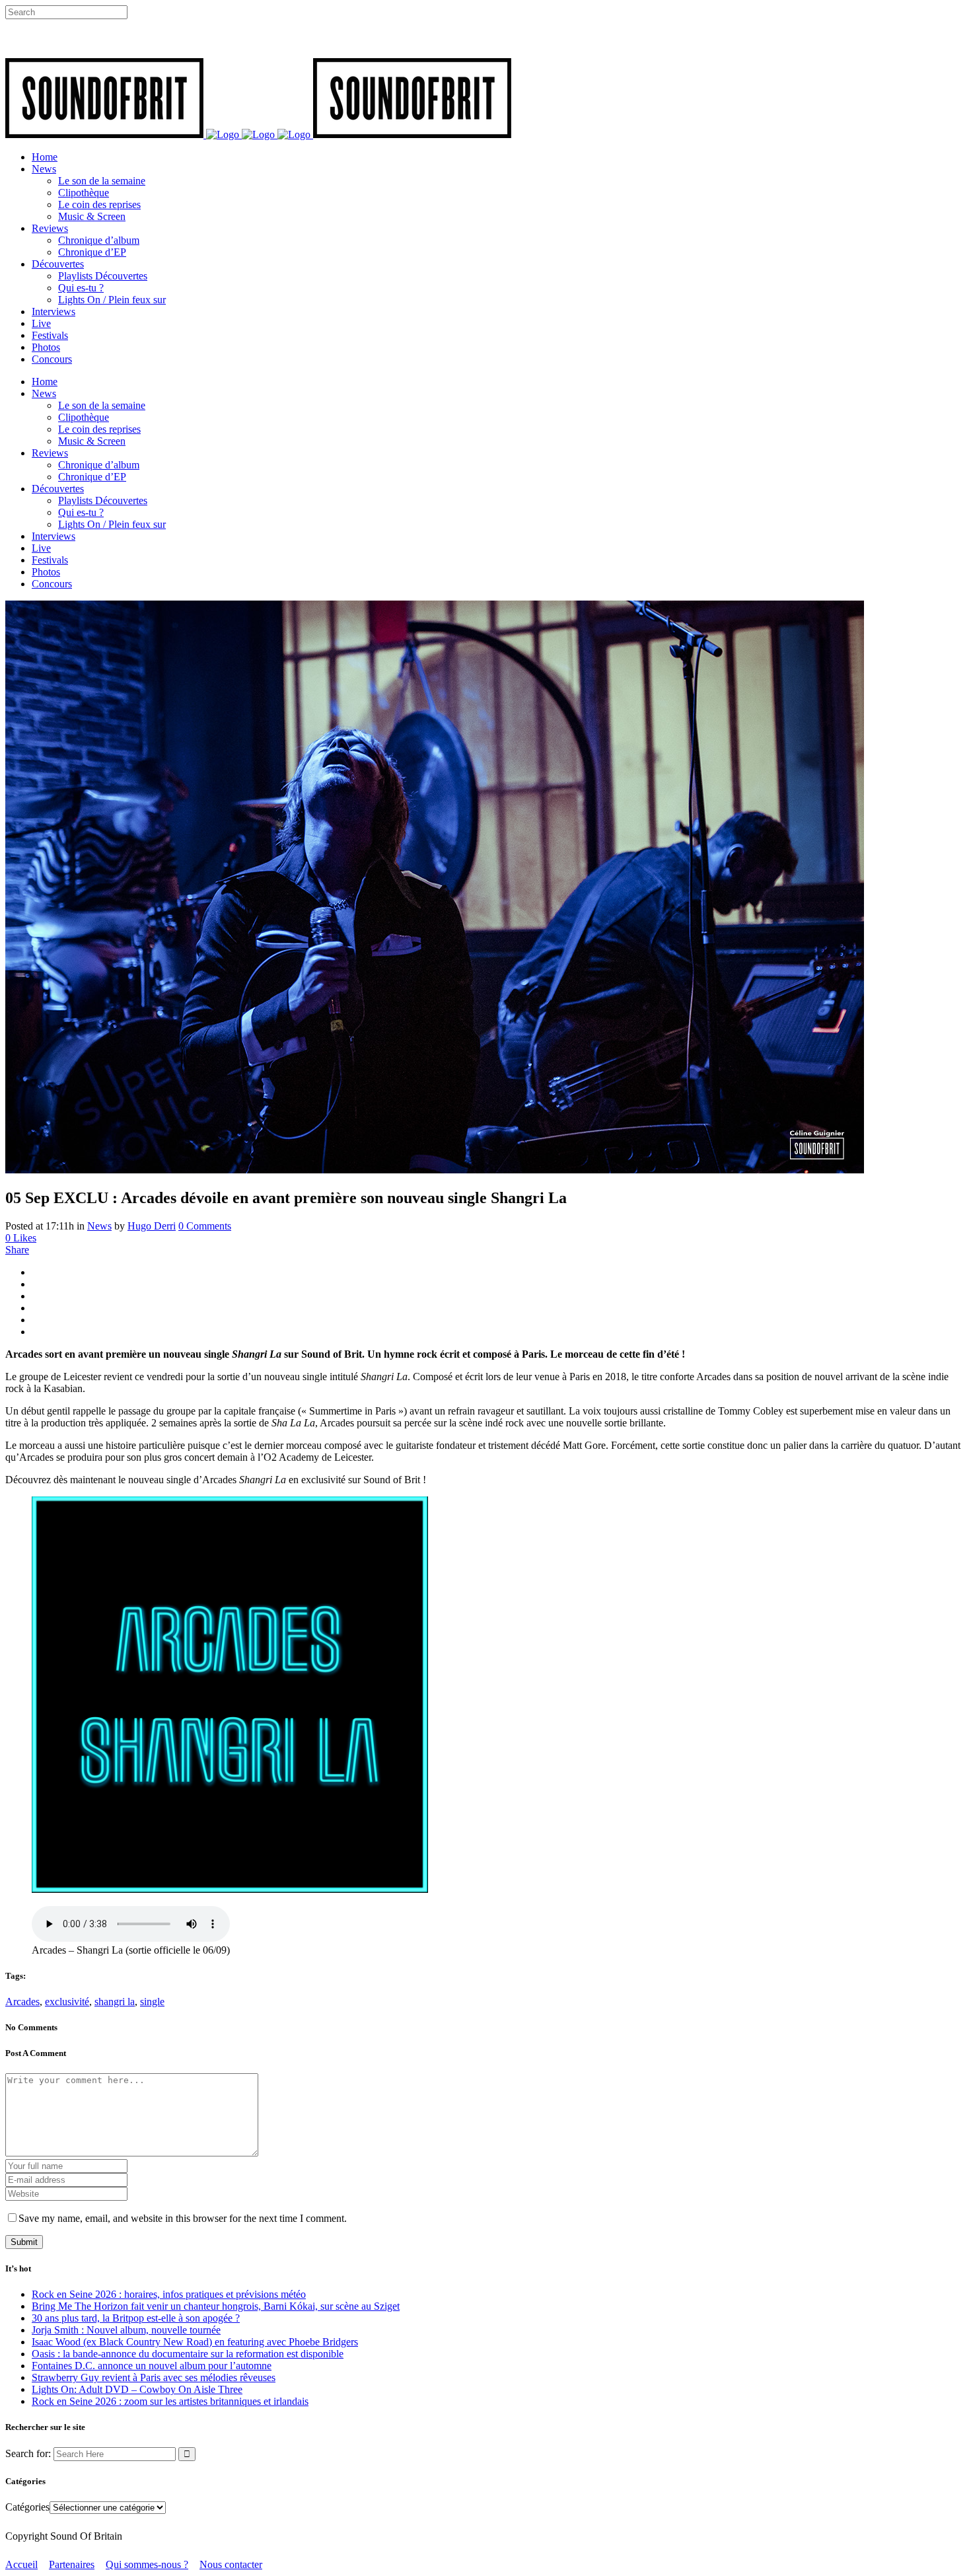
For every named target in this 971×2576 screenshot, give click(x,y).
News (99, 1226)
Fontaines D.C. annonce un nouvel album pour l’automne (152, 2366)
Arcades (22, 2002)
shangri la (115, 2002)
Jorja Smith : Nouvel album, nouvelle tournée (126, 2330)
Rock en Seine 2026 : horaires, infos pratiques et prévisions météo (169, 2294)
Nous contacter (231, 2564)
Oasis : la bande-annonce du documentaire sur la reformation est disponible (188, 2354)
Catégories (27, 2507)
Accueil (21, 2564)
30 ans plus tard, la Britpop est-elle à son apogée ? (136, 2318)
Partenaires (72, 2564)
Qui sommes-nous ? (147, 2564)
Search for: (28, 2453)
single (152, 2002)
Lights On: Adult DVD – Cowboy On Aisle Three (137, 2389)
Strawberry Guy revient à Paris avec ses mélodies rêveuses (154, 2377)
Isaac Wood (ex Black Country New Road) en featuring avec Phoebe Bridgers (195, 2342)
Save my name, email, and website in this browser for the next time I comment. (183, 2218)
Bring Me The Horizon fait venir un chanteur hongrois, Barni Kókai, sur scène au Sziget (216, 2306)
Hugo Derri (152, 1226)
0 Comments (205, 1226)
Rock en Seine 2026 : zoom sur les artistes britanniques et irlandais (170, 2401)
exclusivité (67, 2002)
